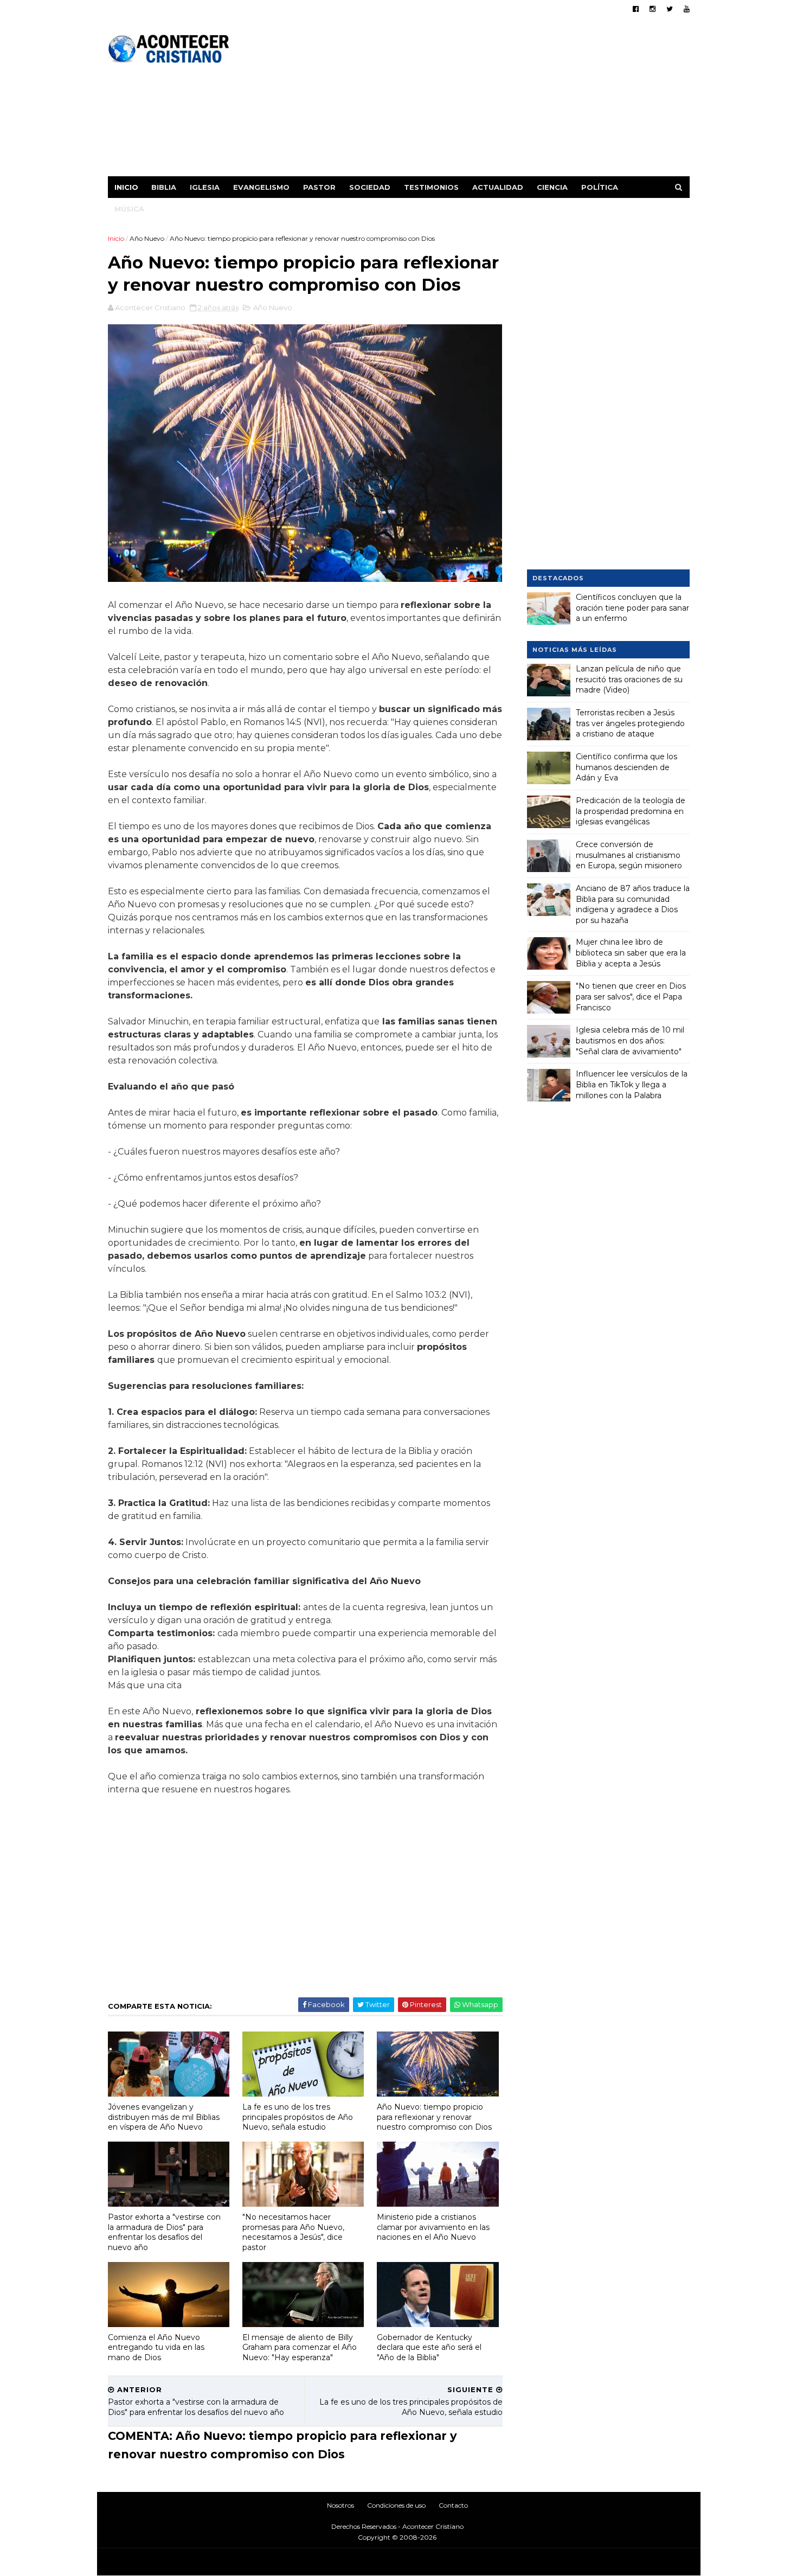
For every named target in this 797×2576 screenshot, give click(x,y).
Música (129, 209)
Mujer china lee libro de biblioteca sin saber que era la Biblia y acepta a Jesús (631, 953)
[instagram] (653, 9)
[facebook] (636, 9)
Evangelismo (261, 187)
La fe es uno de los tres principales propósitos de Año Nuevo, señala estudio (298, 2117)
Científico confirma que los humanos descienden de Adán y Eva (626, 767)
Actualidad (498, 187)
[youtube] (687, 9)
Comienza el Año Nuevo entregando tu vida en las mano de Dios (156, 2347)
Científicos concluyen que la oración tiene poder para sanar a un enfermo (632, 608)
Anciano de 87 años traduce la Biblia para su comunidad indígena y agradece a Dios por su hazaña (633, 904)
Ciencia (552, 187)
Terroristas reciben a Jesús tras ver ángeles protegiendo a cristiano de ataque (630, 723)
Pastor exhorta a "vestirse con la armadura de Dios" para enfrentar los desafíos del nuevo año (164, 2232)
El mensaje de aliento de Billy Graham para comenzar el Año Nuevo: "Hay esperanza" (300, 2347)
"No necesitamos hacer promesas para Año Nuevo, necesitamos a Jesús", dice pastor (293, 2232)
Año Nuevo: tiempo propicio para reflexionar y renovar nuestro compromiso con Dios (434, 2117)
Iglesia (205, 187)
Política (600, 187)
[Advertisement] (492, 100)
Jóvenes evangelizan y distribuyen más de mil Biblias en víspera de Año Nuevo (164, 2117)
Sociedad (370, 187)
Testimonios (431, 187)
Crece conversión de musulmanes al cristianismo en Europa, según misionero (629, 855)
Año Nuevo (147, 238)
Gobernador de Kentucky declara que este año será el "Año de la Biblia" (429, 2347)
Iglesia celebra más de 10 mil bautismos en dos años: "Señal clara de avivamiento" (630, 1040)
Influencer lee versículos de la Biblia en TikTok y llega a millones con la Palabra (632, 1084)
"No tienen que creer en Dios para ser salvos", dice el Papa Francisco (631, 997)
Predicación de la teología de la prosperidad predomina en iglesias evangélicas (631, 811)
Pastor (319, 187)
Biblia (164, 187)
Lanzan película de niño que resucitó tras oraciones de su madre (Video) (629, 679)
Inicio (126, 187)
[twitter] (670, 9)
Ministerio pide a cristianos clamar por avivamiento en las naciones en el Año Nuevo (433, 2227)
